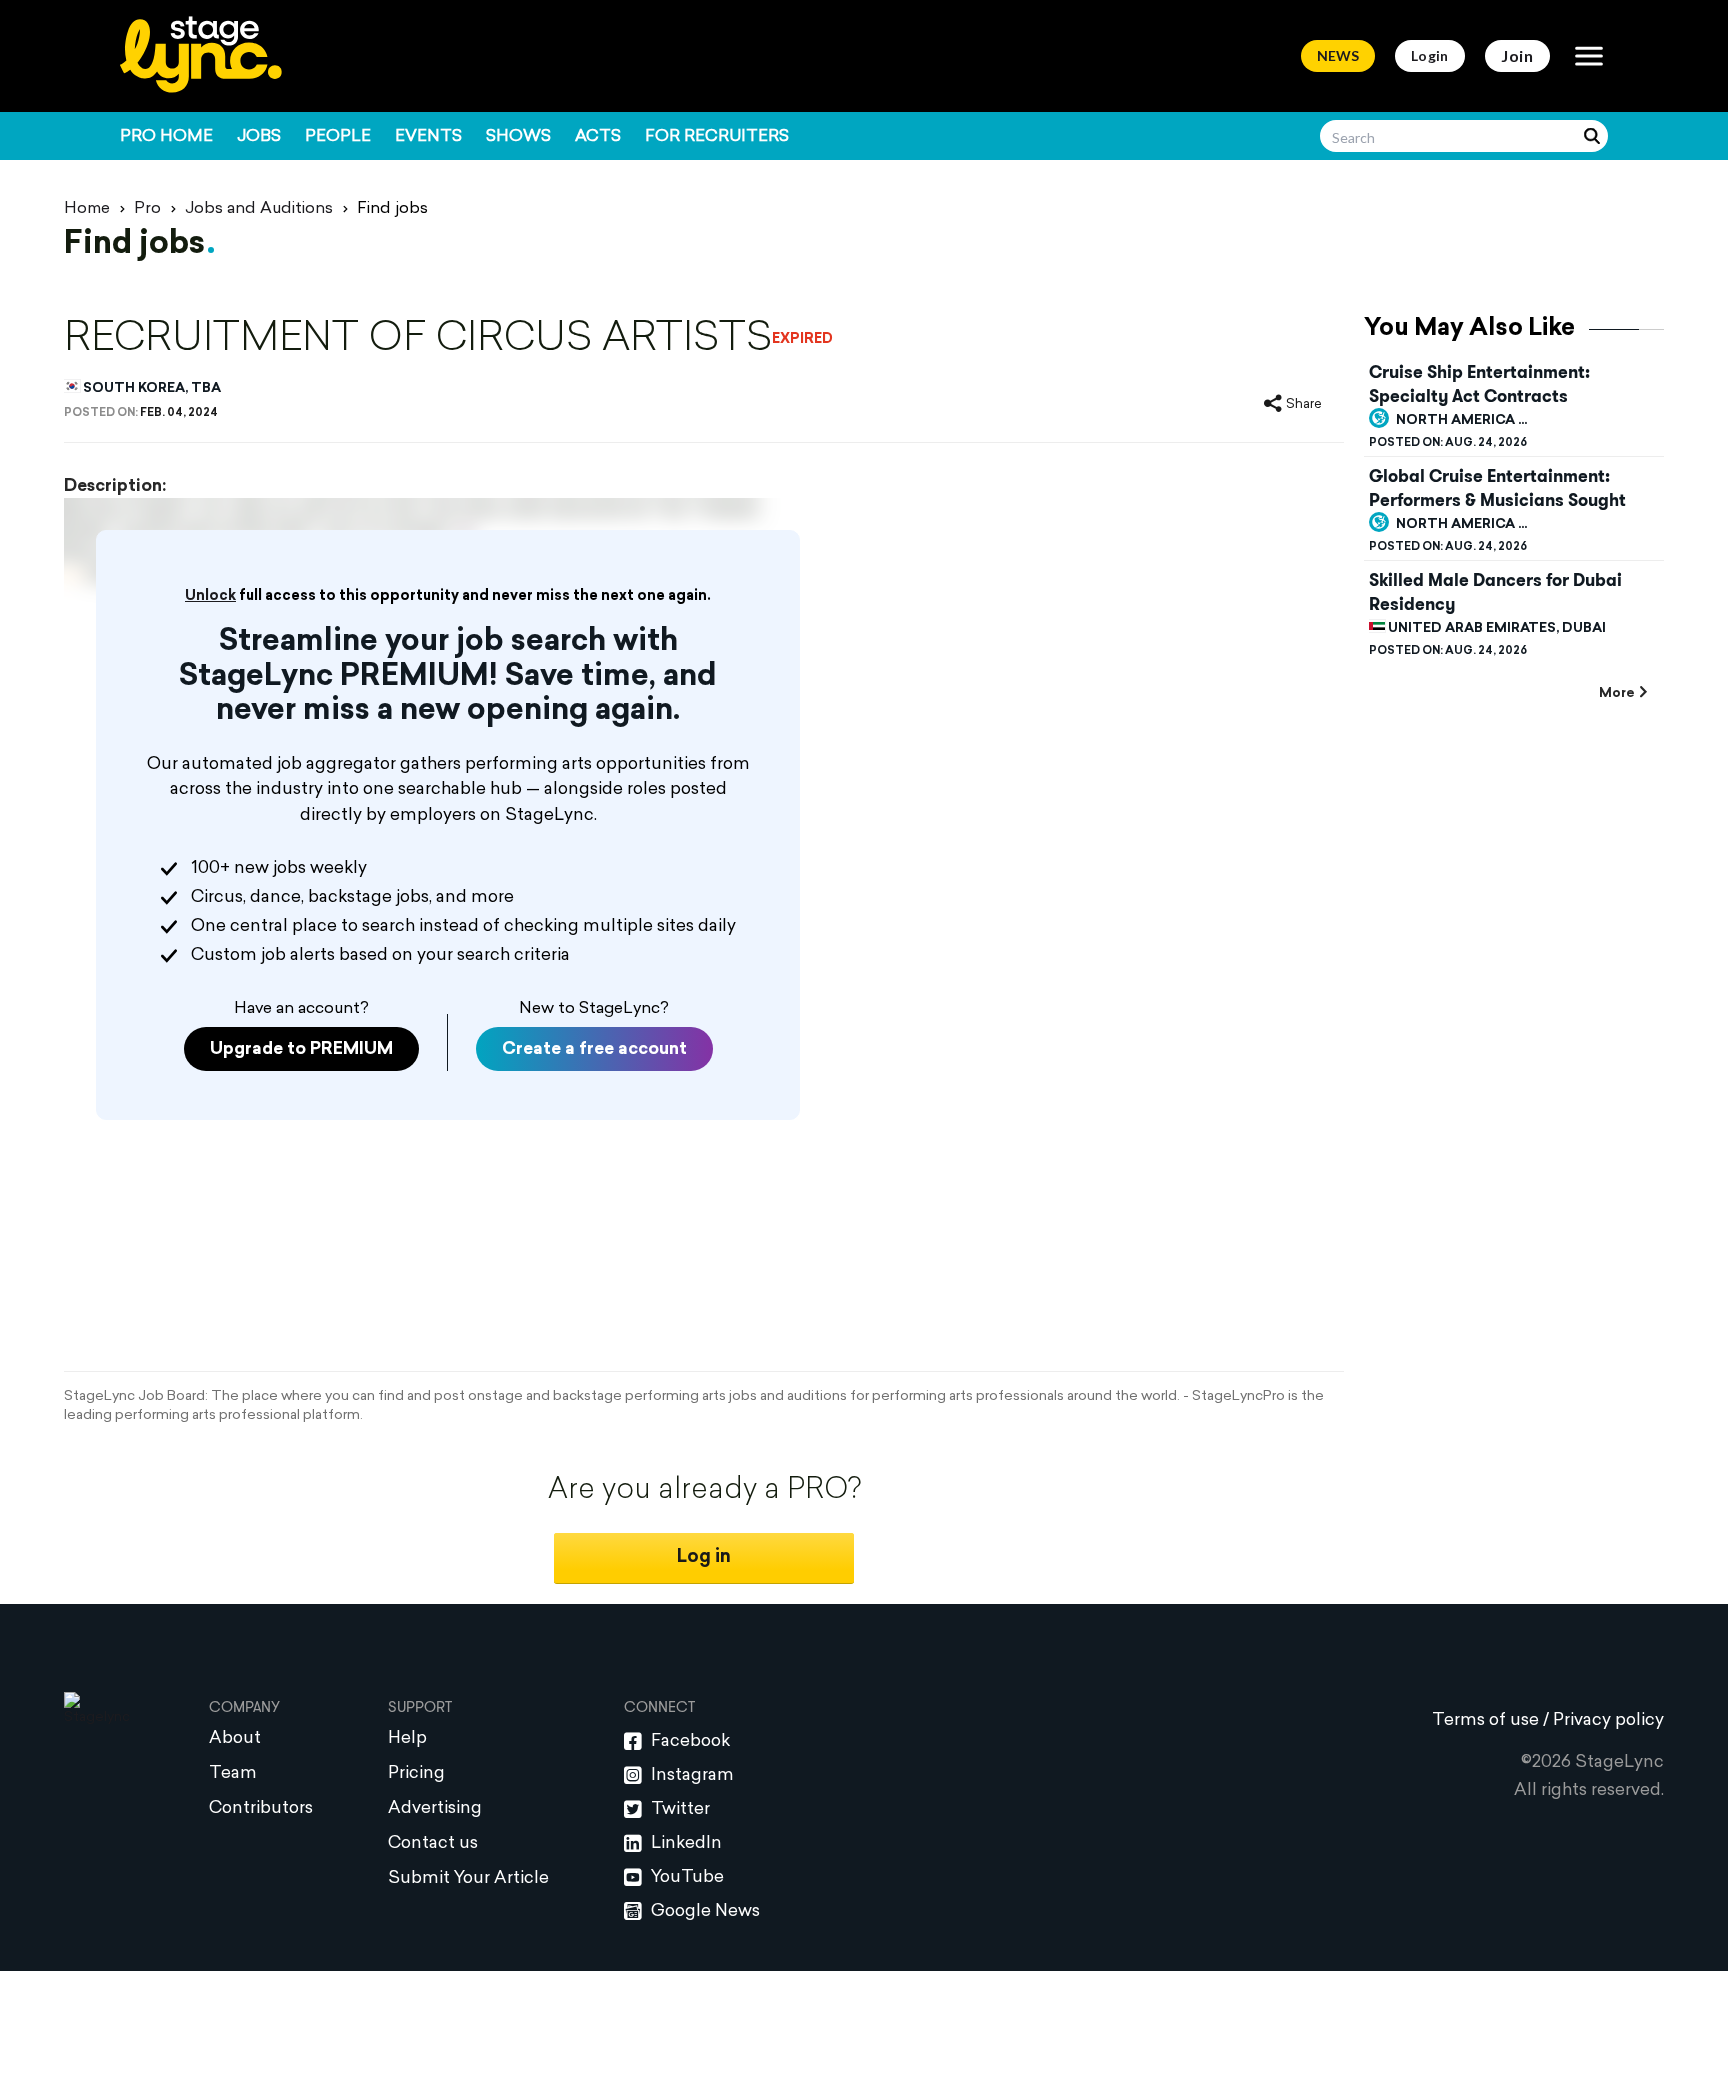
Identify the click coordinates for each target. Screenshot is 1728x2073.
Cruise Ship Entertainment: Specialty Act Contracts (1479, 384)
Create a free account (594, 1049)
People (338, 137)
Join (1517, 55)
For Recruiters (717, 137)
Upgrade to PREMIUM (301, 1049)
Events (428, 137)
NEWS (1338, 55)
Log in (704, 1557)
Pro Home (166, 137)
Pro (147, 209)
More (1616, 693)
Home (87, 209)
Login (1430, 55)
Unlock (210, 596)
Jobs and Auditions (259, 209)
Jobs (259, 137)
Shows (518, 137)
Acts (598, 137)
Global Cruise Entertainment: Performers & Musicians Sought (1497, 488)
